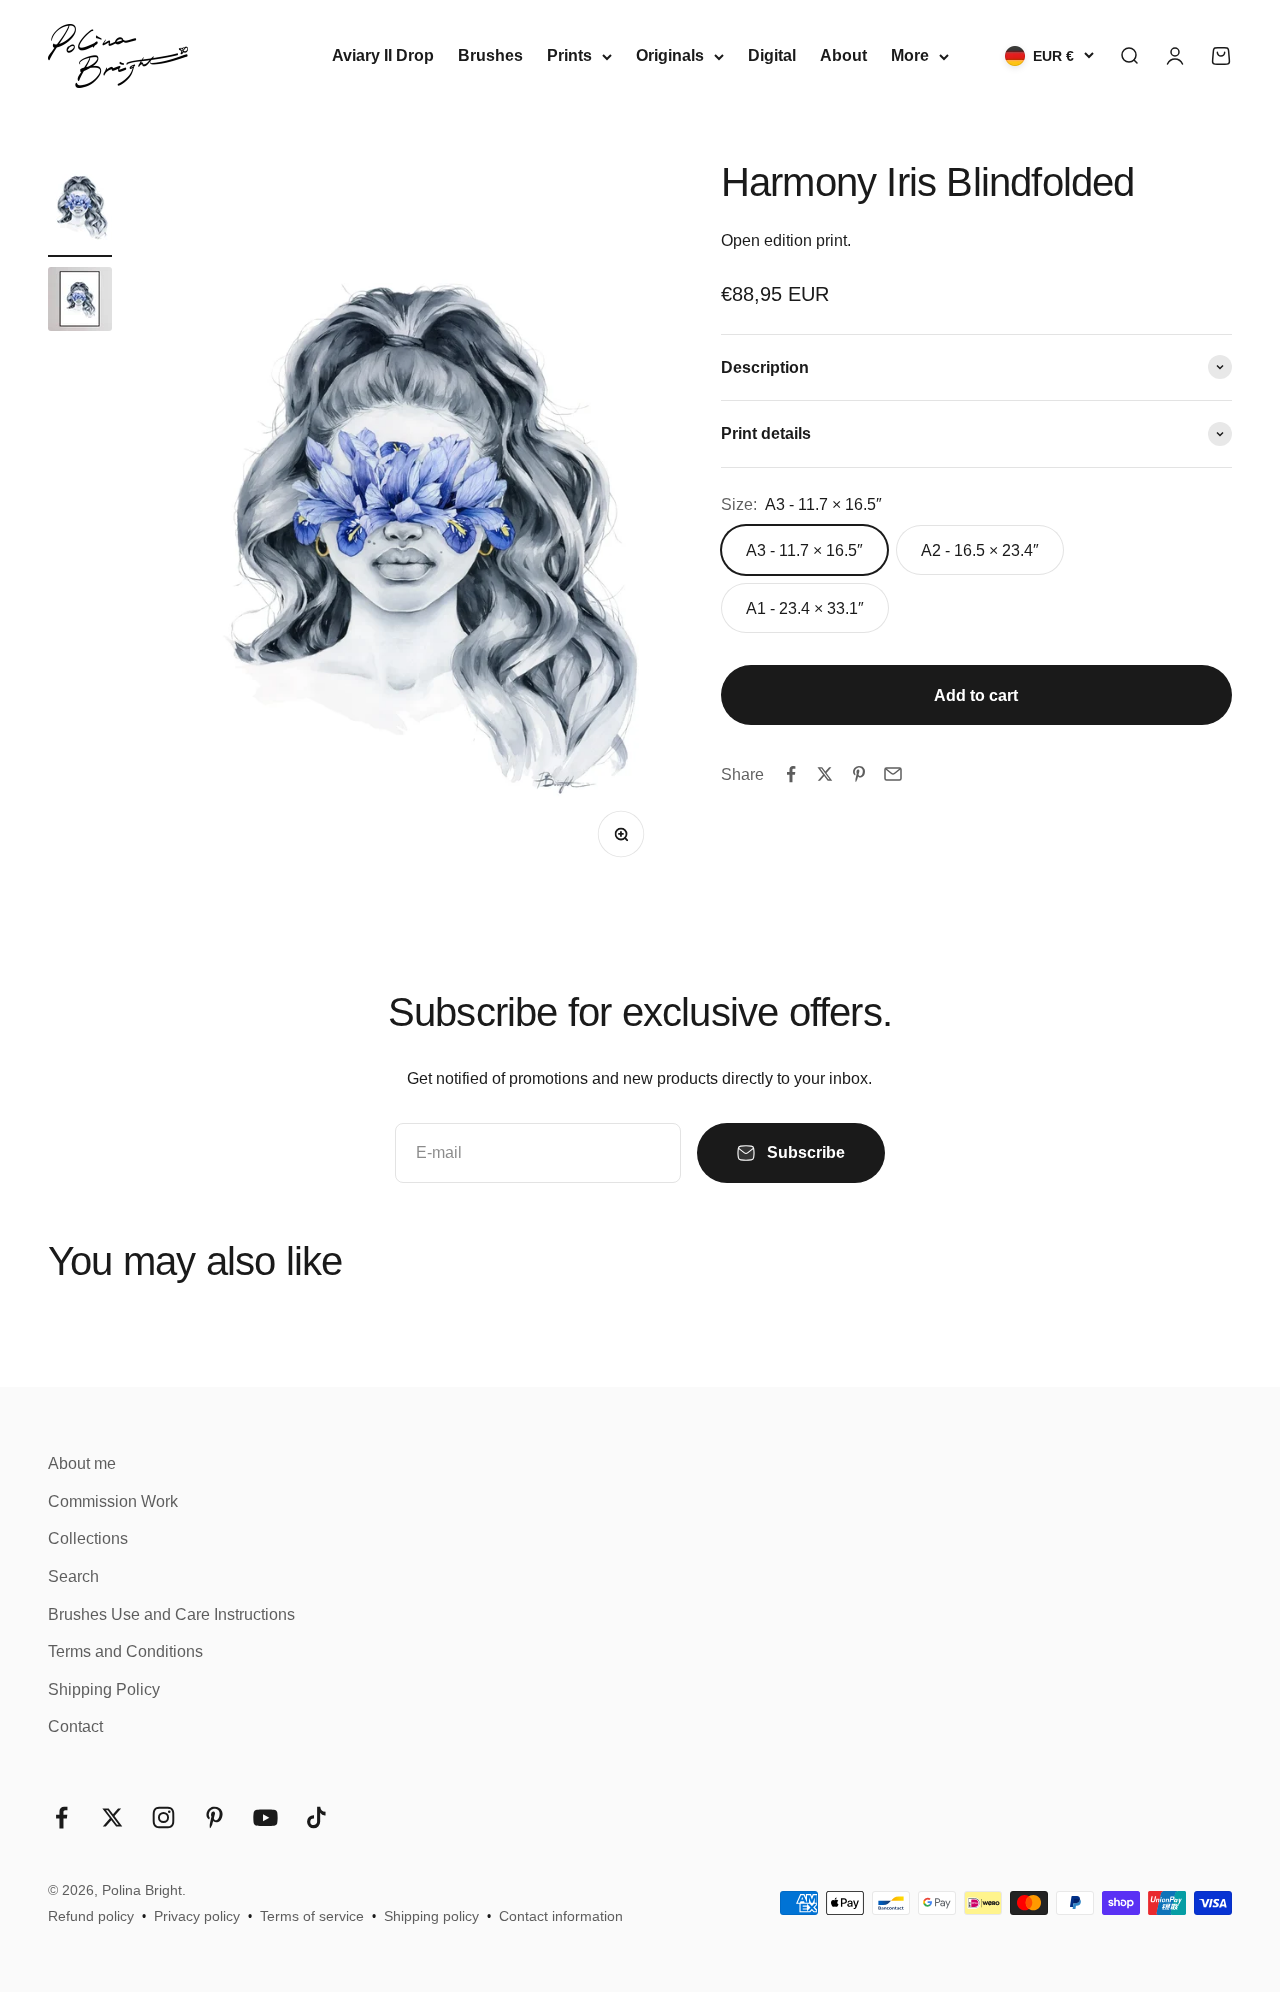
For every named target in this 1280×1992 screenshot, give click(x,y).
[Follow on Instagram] (163, 1817)
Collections (88, 1538)
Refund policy (91, 1916)
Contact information (561, 1916)
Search (73, 1576)
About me (82, 1463)
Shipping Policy (104, 1689)
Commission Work (113, 1501)
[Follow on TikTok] (316, 1817)
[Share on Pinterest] (859, 774)
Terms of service (312, 1916)
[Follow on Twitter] (112, 1817)
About (843, 55)
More (910, 55)
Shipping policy (431, 1916)
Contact (75, 1726)
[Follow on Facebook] (61, 1817)
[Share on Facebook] (791, 774)
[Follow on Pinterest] (214, 1817)
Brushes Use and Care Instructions (171, 1614)
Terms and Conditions (125, 1651)
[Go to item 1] (80, 208)
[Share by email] (893, 774)
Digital (772, 55)
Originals (670, 55)
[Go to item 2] (80, 302)
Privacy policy (197, 1916)
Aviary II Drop (383, 55)
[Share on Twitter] (825, 774)
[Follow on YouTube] (265, 1817)
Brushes (490, 55)
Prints (569, 55)
